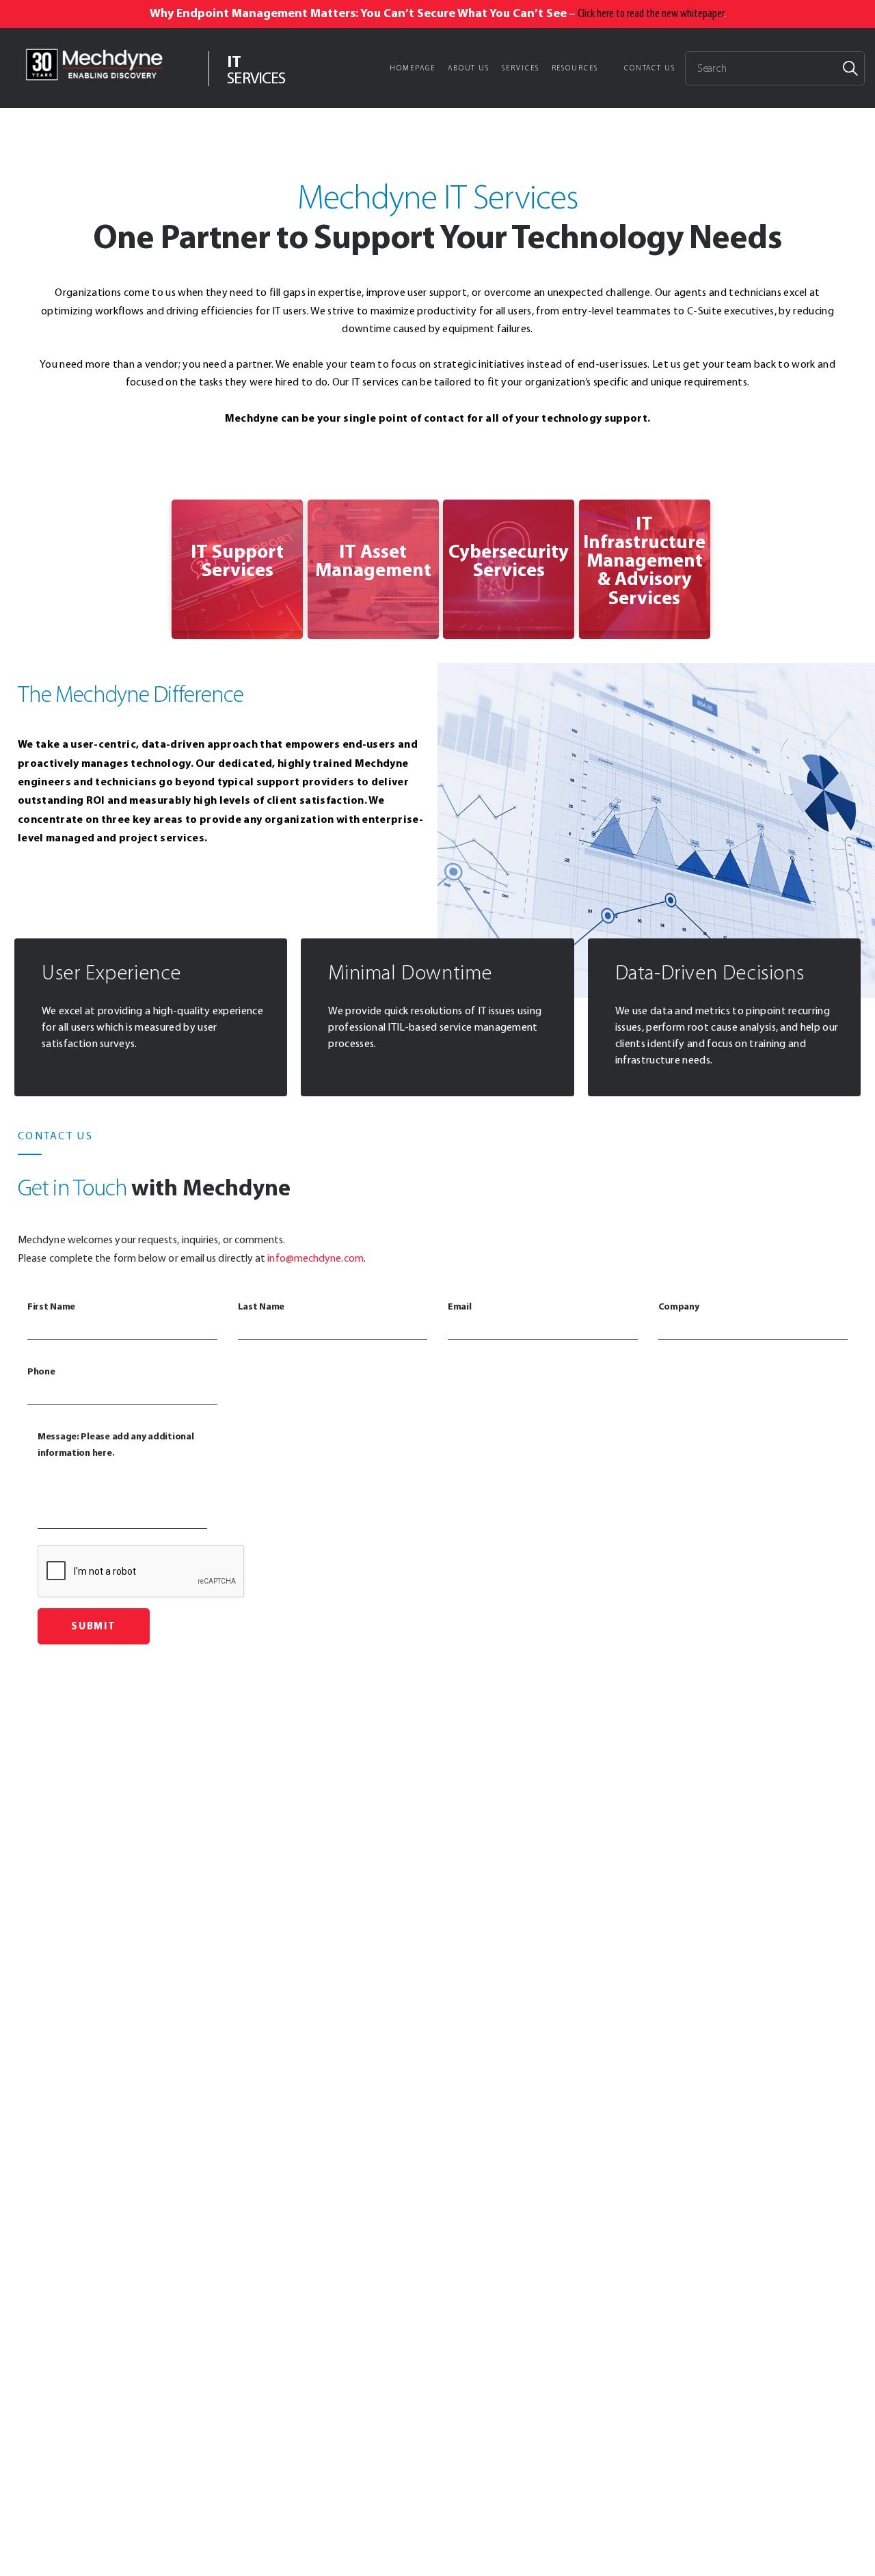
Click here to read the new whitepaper (651, 13)
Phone (41, 1371)
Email (460, 1306)
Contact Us (650, 68)
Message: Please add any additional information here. (116, 1444)
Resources (575, 68)
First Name (51, 1306)
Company (679, 1306)
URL (178, 507)
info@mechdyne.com (315, 1258)
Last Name (261, 1306)
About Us (469, 68)
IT (256, 68)
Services (520, 68)
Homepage (412, 68)
